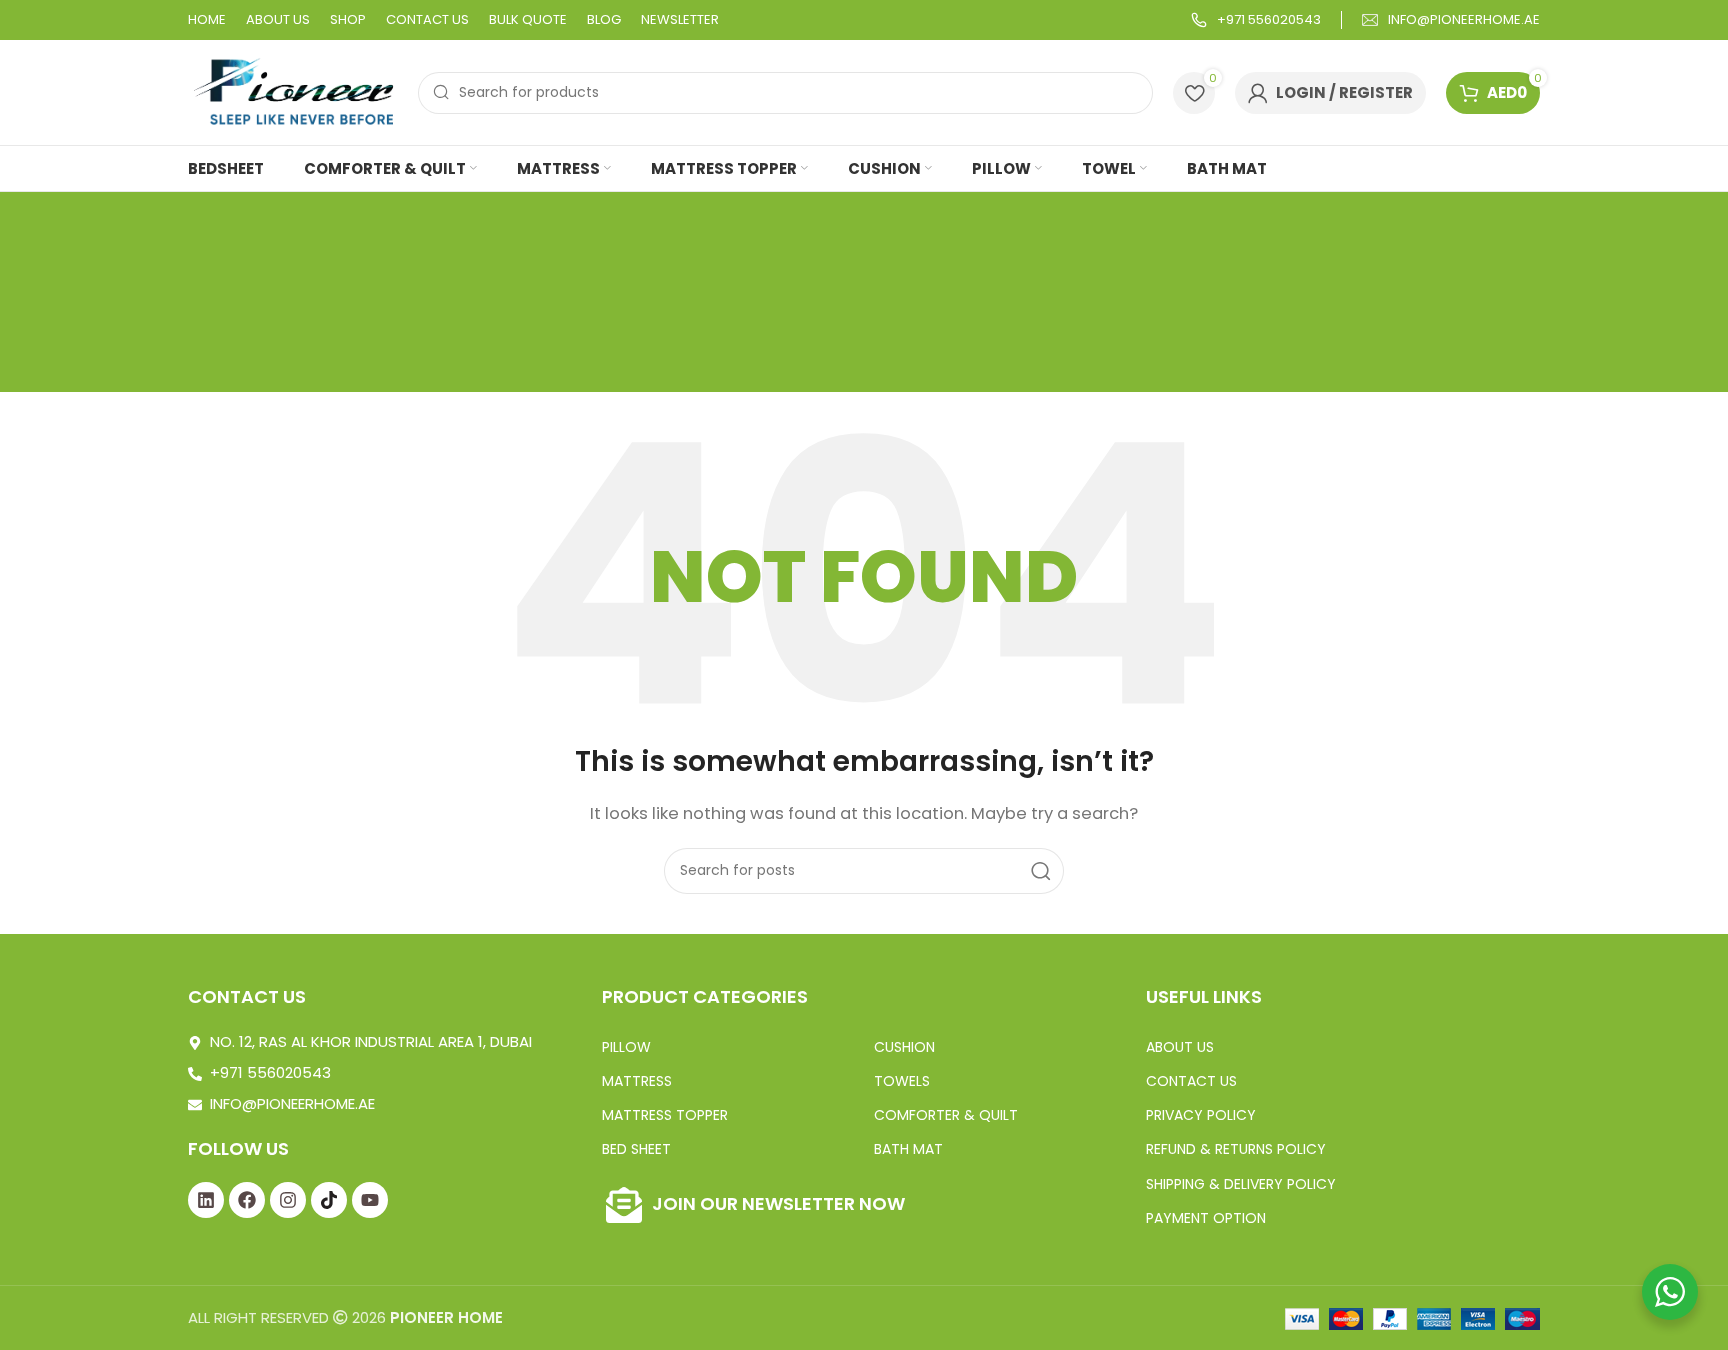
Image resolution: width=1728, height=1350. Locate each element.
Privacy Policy (1201, 1115)
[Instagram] (288, 1200)
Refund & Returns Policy (1236, 1149)
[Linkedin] (206, 1200)
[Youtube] (370, 1200)
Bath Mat (908, 1149)
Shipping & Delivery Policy (1241, 1184)
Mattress (637, 1081)
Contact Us (1191, 1081)
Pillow (626, 1047)
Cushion (904, 1047)
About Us (1180, 1047)
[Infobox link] (1256, 20)
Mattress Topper (665, 1115)
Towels (902, 1081)
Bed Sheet (636, 1149)
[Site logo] (293, 91)
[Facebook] (247, 1200)
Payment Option (1206, 1218)
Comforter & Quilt (946, 1115)
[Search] (1041, 871)
